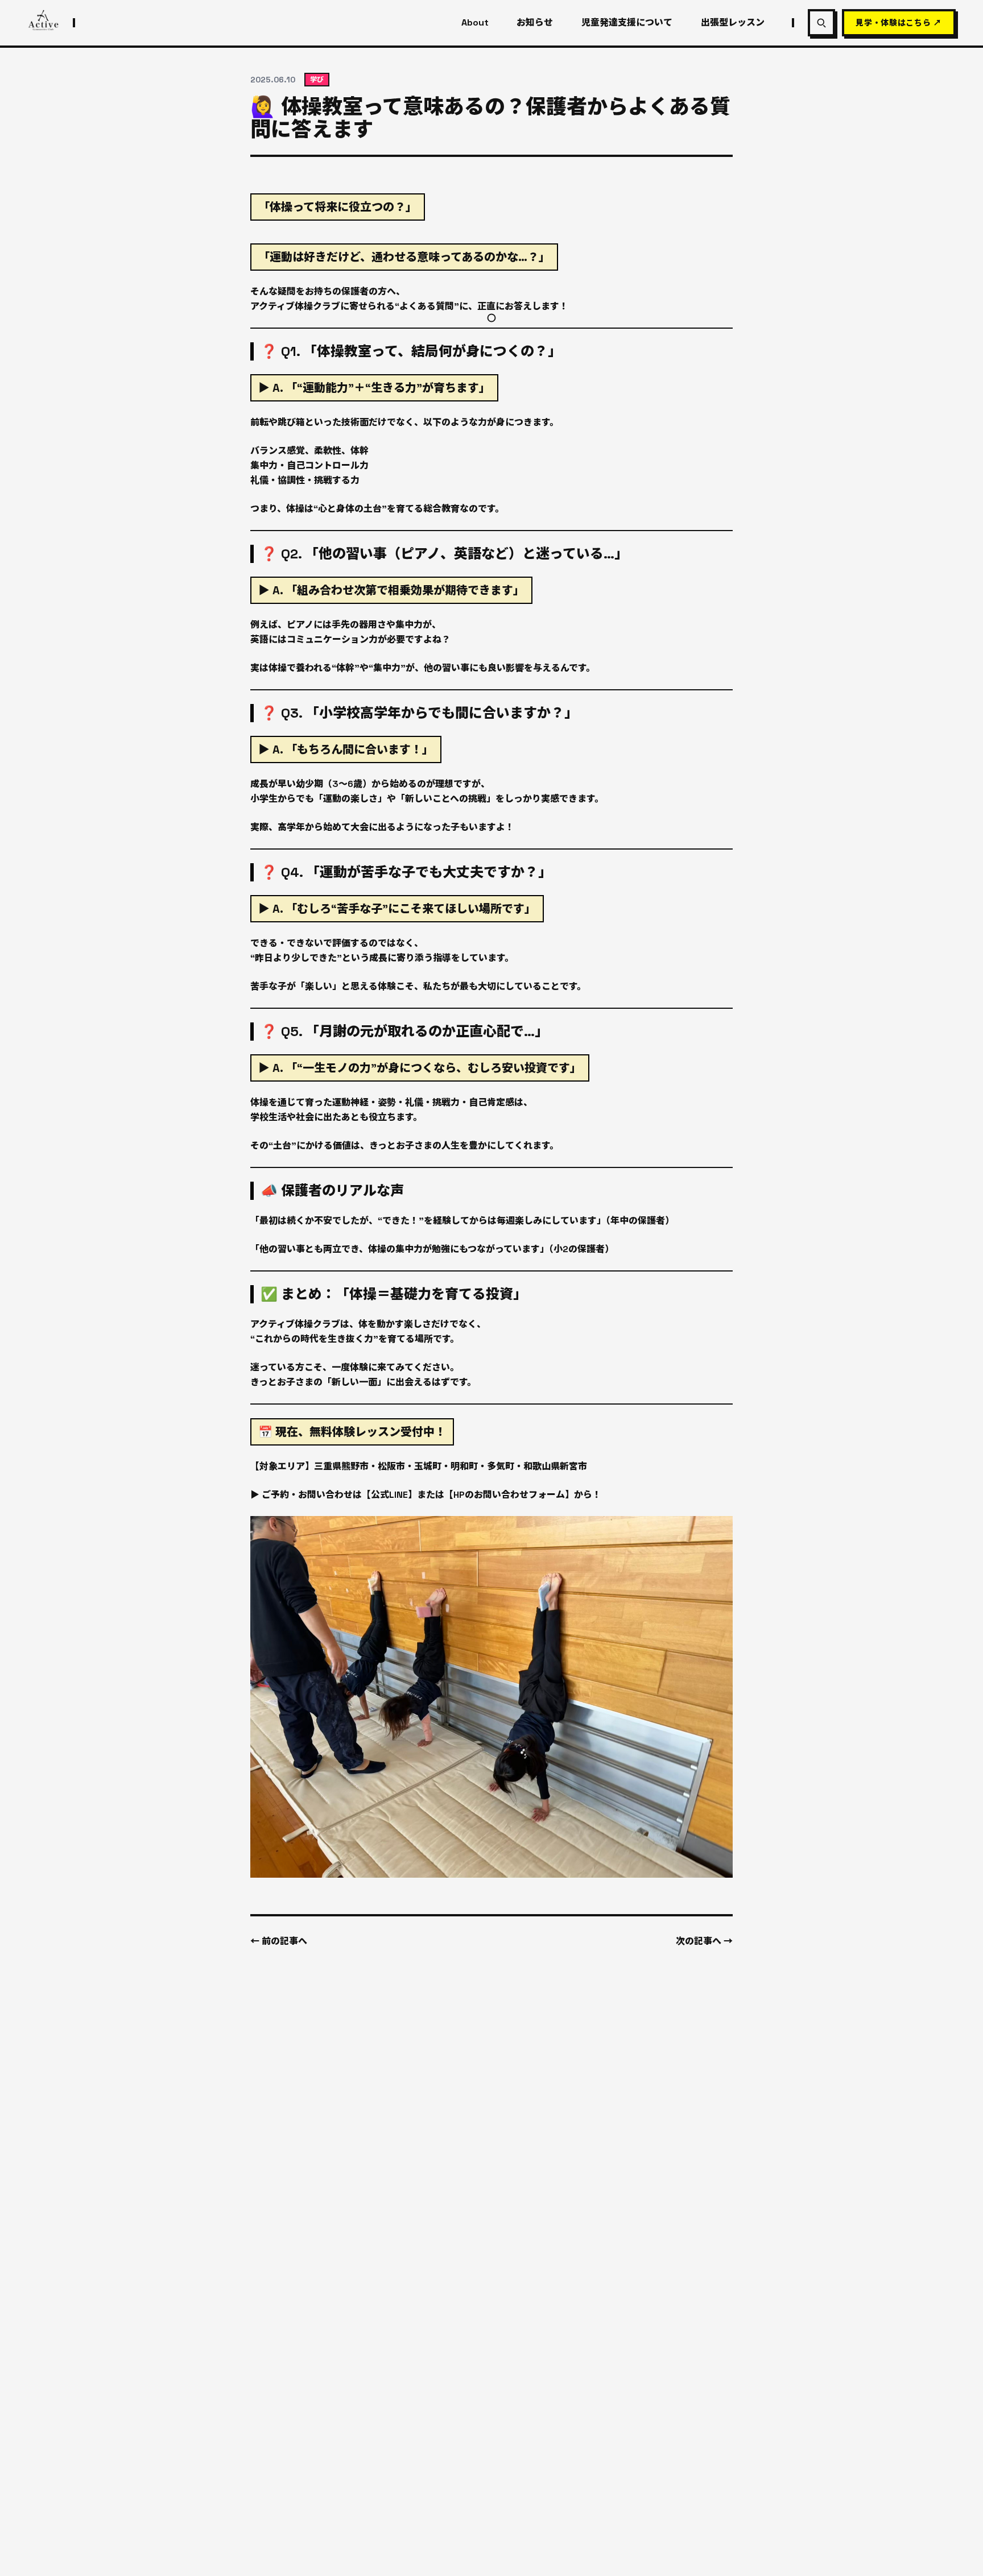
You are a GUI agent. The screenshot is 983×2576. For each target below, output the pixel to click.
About (475, 23)
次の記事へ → (704, 1941)
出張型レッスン (733, 23)
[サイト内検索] (821, 23)
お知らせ (535, 23)
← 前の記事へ (279, 1941)
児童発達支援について (627, 23)
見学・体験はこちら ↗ (899, 23)
